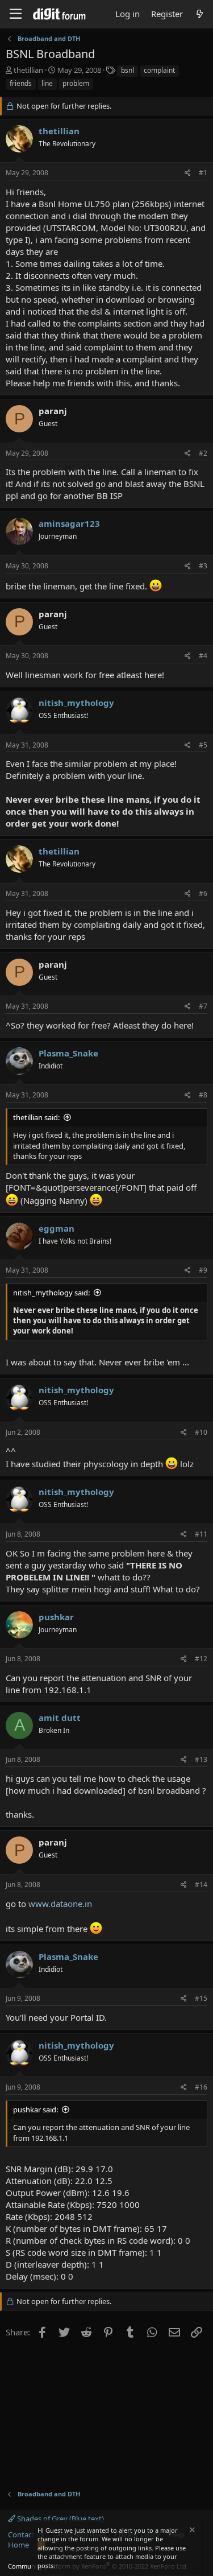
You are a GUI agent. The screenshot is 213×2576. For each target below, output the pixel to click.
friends (21, 83)
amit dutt (60, 1718)
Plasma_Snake (68, 1053)
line (47, 83)
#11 (201, 1534)
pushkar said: (35, 2109)
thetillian (28, 70)
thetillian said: (36, 1117)
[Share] (188, 173)
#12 (201, 1659)
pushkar (56, 1617)
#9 (203, 1270)
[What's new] (200, 14)
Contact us (26, 2534)
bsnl (128, 70)
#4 (203, 656)
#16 (201, 2087)
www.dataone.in (60, 1904)
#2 (203, 453)
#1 (203, 173)
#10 (201, 1432)
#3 (203, 566)
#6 (203, 893)
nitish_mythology (76, 703)
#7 (203, 1006)
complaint (159, 70)
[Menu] (16, 14)
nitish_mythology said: (51, 1293)
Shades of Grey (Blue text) (60, 2519)
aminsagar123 (69, 523)
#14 (201, 1884)
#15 (201, 1998)
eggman (57, 1228)
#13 (201, 1759)
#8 (203, 1095)
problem (76, 83)
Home (18, 2545)
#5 (203, 745)
